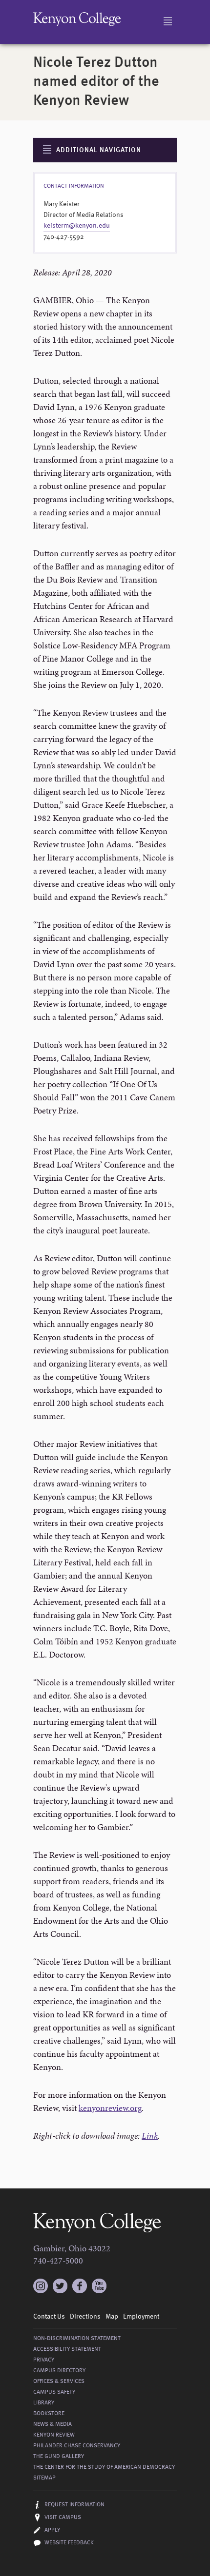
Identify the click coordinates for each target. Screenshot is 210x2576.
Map (112, 2317)
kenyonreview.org (110, 2108)
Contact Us (49, 2317)
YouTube (99, 2286)
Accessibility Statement (67, 2349)
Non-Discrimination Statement (77, 2339)
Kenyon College (77, 19)
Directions (85, 2317)
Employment (141, 2317)
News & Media (52, 2424)
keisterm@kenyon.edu (77, 226)
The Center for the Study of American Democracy (104, 2467)
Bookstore (49, 2414)
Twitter (60, 2286)
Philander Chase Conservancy (77, 2446)
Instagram (41, 2282)
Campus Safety (54, 2392)
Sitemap (44, 2478)
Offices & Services (59, 2381)
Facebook (80, 2286)
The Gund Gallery (59, 2457)
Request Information (74, 2505)
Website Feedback (69, 2543)
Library (44, 2403)
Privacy (44, 2360)
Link (150, 2136)
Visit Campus (63, 2517)
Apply (52, 2530)
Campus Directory (59, 2371)
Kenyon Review (54, 2435)
